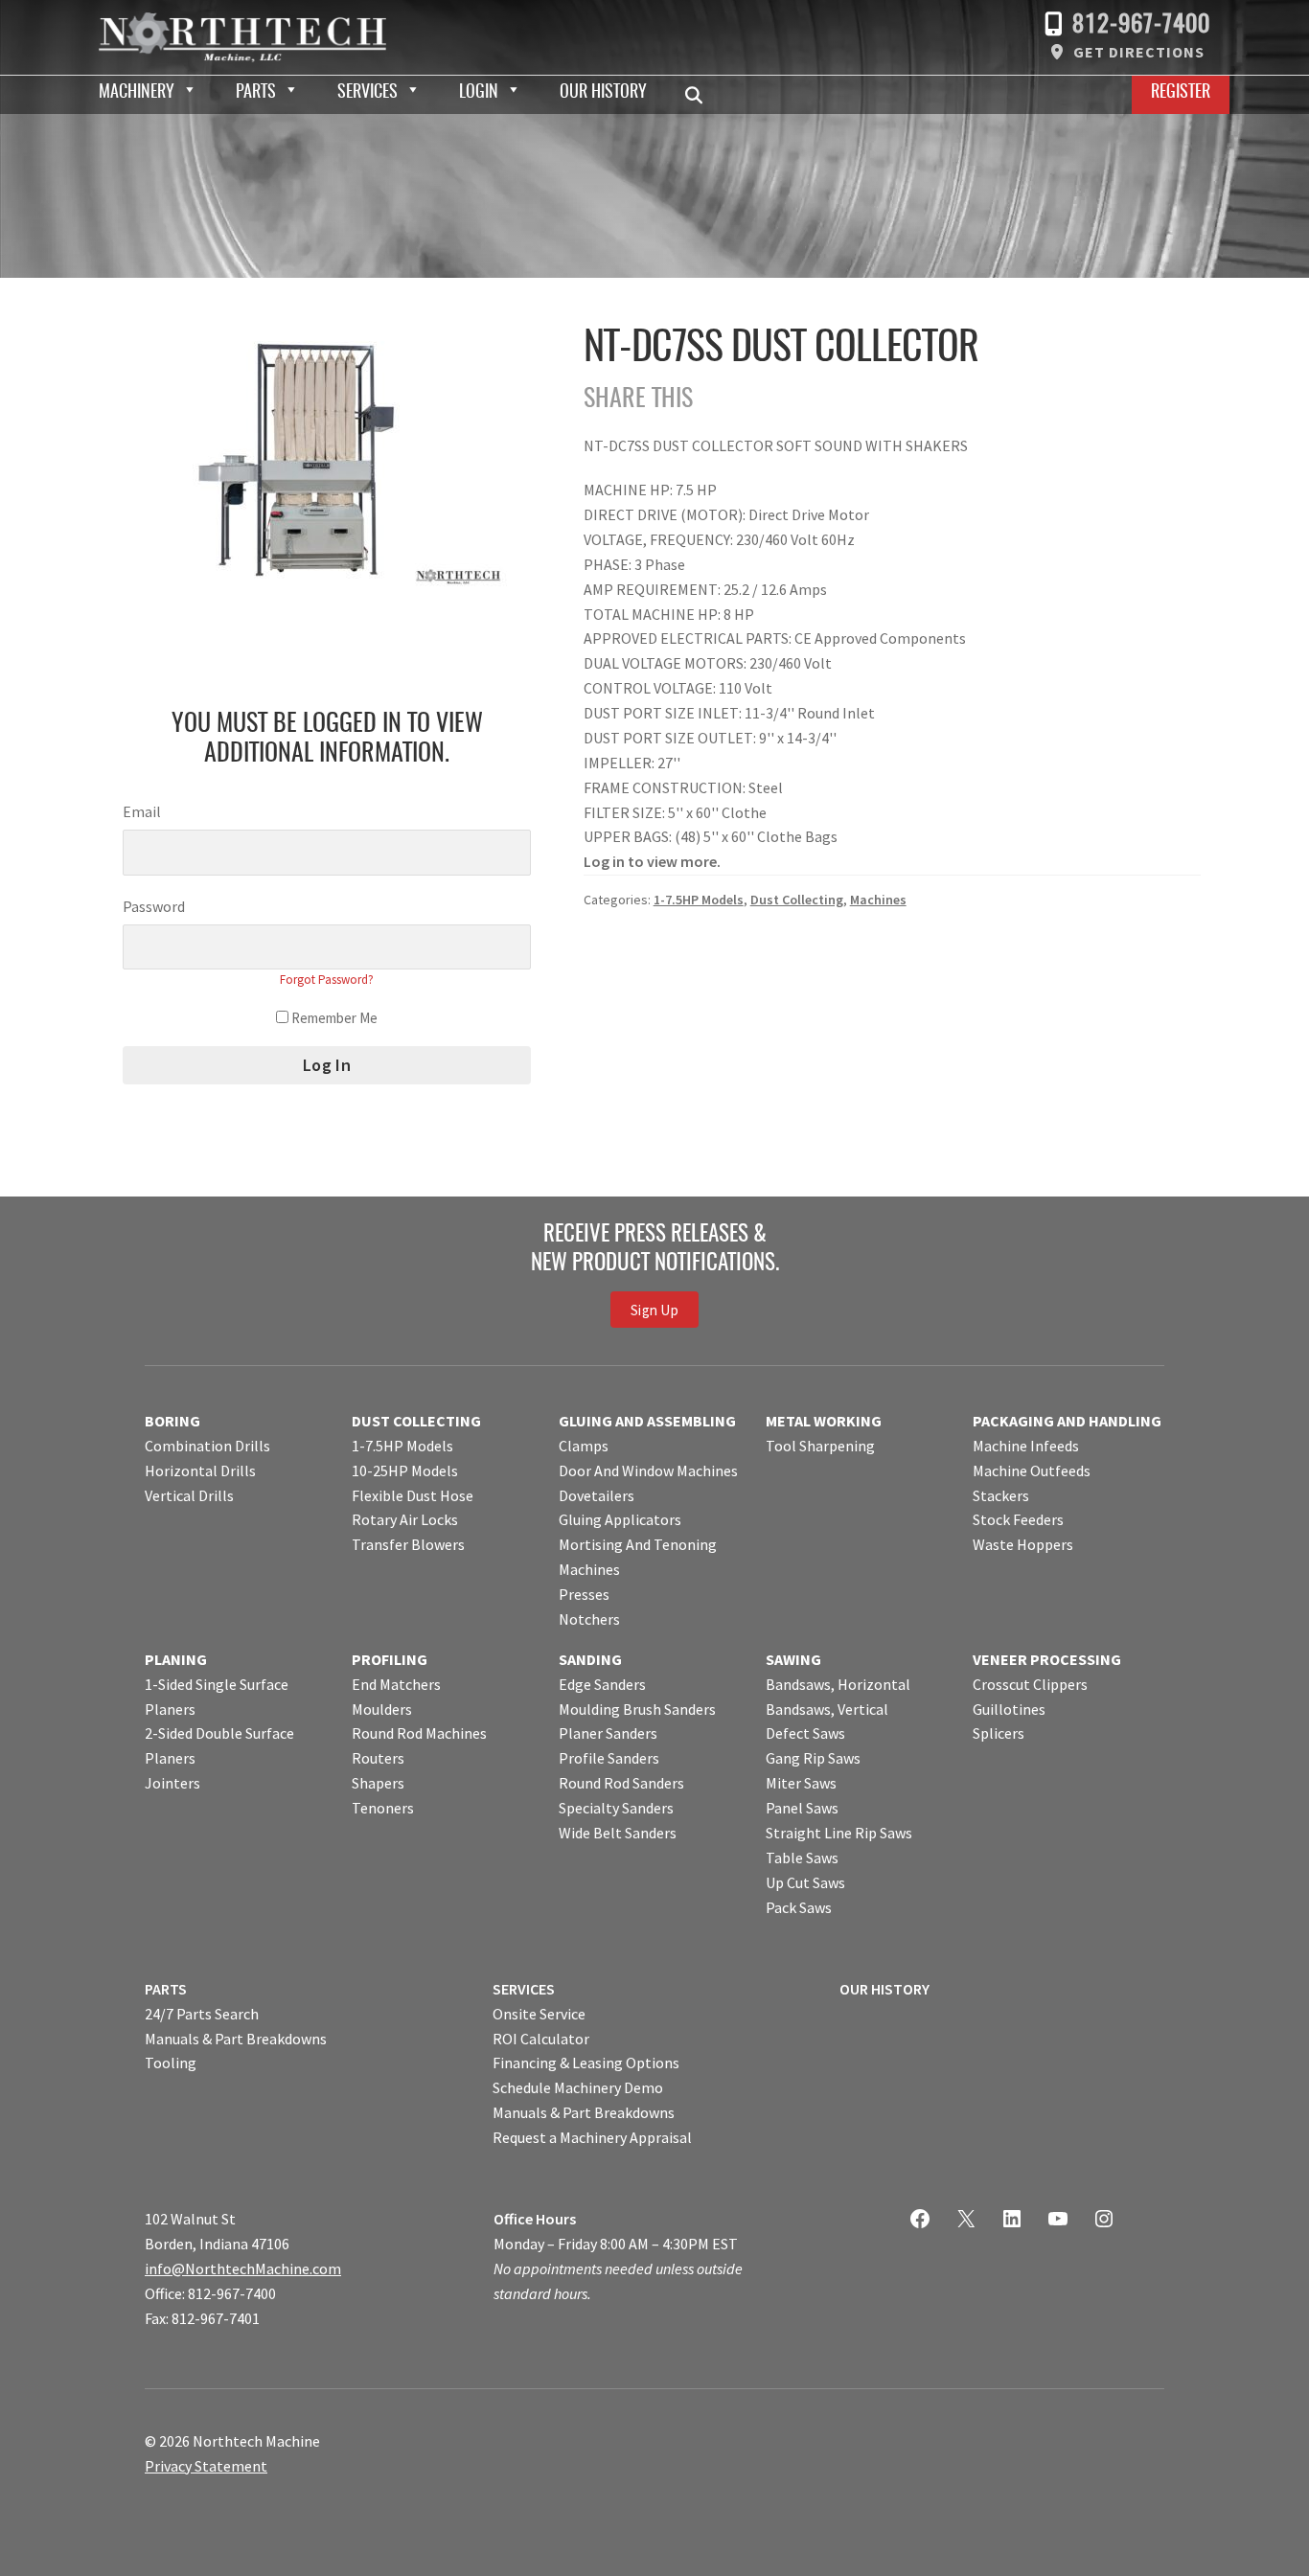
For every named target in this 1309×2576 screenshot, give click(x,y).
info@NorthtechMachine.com (243, 2268)
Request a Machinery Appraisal (592, 2137)
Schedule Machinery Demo (578, 2087)
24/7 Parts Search (202, 2014)
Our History (603, 93)
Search (700, 95)
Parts (256, 93)
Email (142, 811)
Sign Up (654, 1309)
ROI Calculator (541, 2039)
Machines (878, 900)
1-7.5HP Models (699, 900)
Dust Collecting (797, 900)
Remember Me (333, 1018)
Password (154, 906)
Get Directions (1139, 52)
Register (1181, 93)
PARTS (166, 1989)
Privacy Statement (206, 2466)
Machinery (137, 93)
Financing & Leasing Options (586, 2063)
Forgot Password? (327, 980)
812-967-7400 (1141, 25)
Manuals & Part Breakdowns (236, 2039)
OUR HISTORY (884, 1989)
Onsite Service (539, 2014)
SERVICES (524, 1989)
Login (479, 93)
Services (367, 93)
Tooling (171, 2063)
